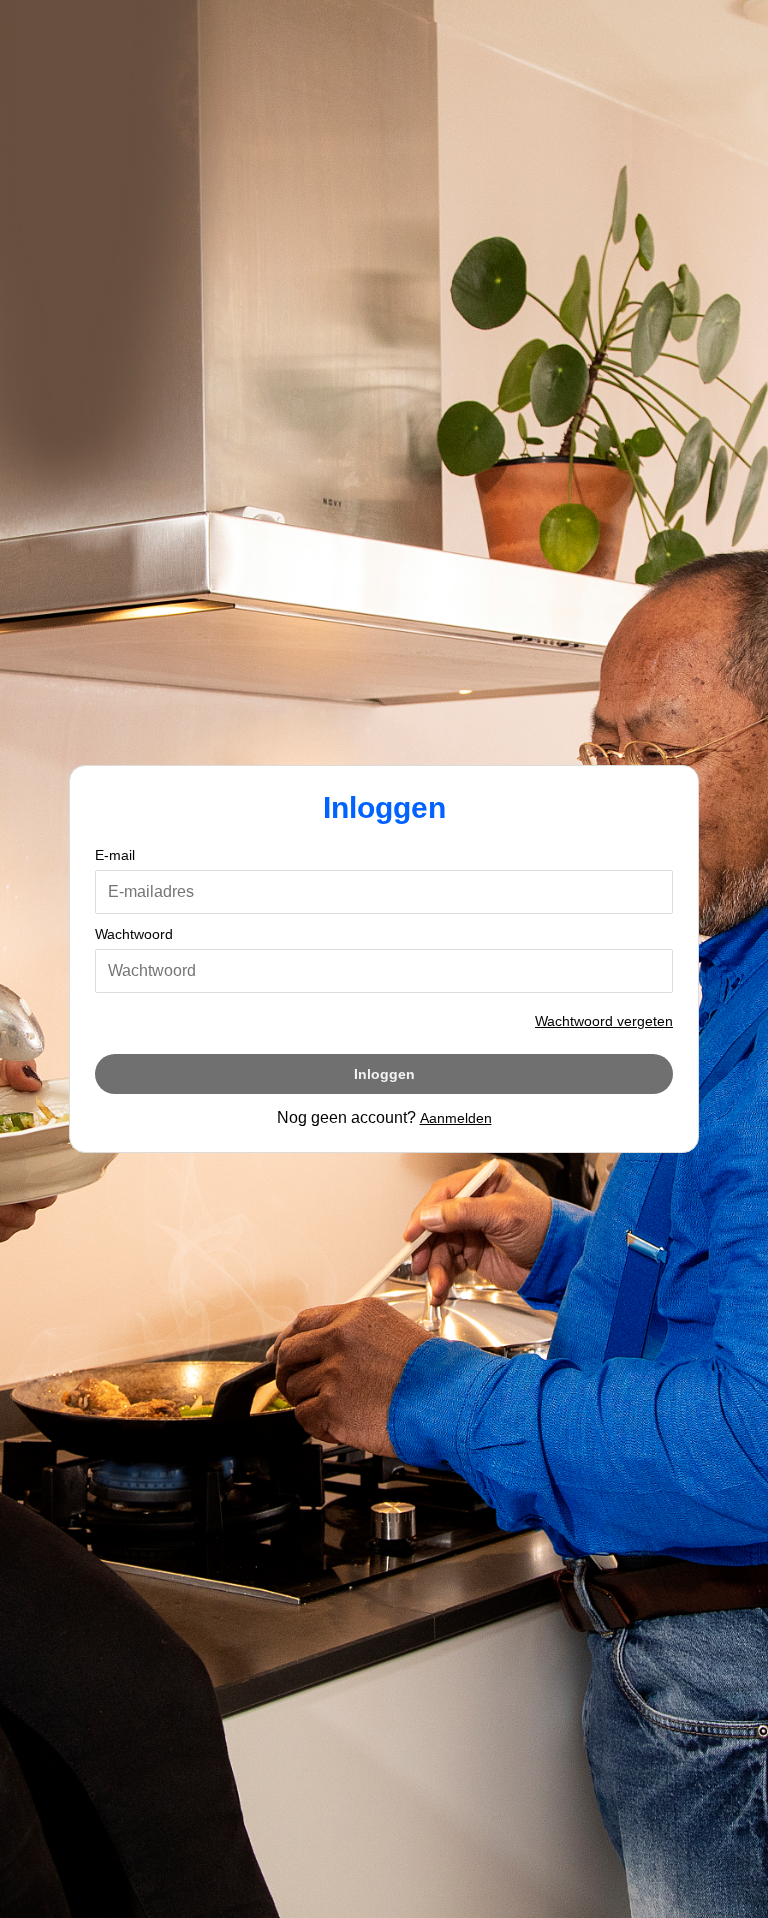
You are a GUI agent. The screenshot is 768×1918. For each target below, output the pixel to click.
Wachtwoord (134, 934)
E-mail (115, 855)
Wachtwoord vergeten (604, 1021)
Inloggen (384, 1074)
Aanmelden (456, 1118)
